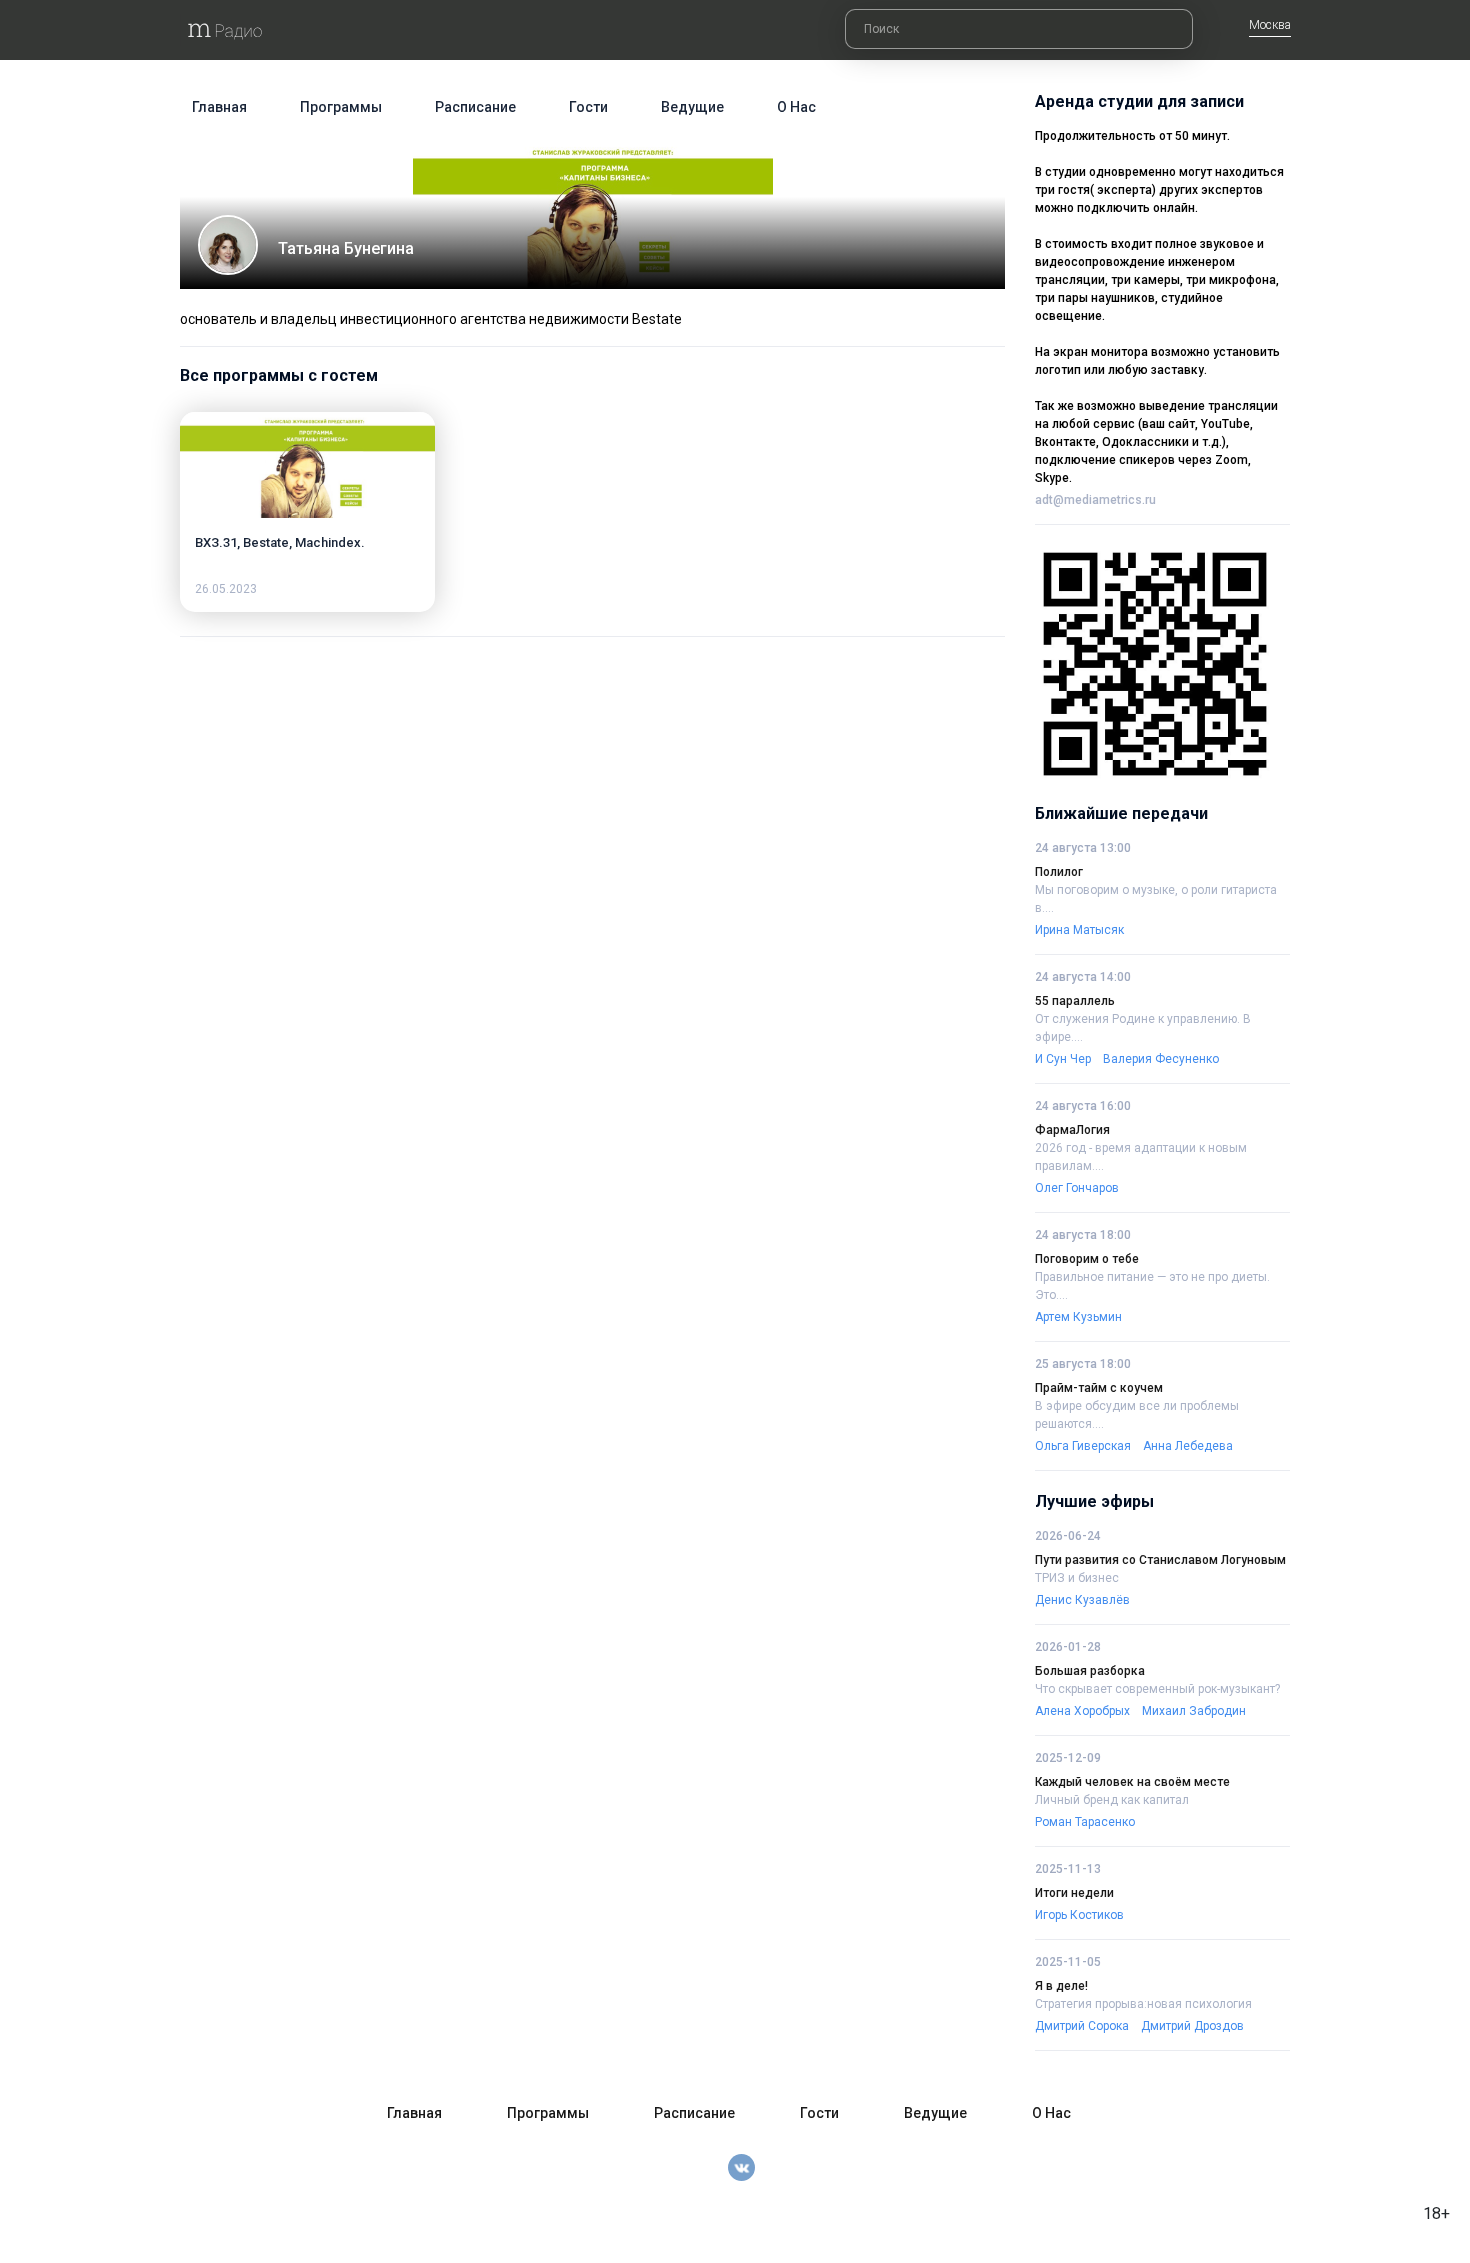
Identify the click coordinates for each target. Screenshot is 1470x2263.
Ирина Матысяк (1079, 930)
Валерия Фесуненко (1161, 1059)
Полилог (1059, 872)
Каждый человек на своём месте (1132, 1782)
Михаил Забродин (1194, 1711)
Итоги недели (1074, 1893)
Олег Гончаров (1077, 1188)
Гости (588, 107)
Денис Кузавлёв (1082, 1600)
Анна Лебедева (1188, 1446)
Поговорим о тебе (1087, 1259)
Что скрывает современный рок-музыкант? (1157, 1689)
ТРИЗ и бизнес (1077, 1578)
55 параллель (1075, 1001)
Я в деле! (1061, 1986)
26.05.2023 (226, 589)
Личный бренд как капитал (1112, 1800)
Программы (341, 107)
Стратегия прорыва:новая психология (1143, 2004)
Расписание (475, 107)
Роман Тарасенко (1085, 1822)
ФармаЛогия (1072, 1130)
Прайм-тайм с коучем (1099, 1388)
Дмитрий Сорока (1082, 2026)
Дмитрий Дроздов (1192, 2026)
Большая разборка (1090, 1671)
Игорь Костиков (1079, 1915)
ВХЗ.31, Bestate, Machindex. (280, 542)
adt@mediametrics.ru (1095, 500)
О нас (796, 107)
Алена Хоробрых (1082, 1711)
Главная (219, 107)
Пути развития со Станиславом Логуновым (1160, 1560)
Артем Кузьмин (1078, 1317)
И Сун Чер (1063, 1059)
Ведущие (692, 107)
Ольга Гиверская (1083, 1446)
